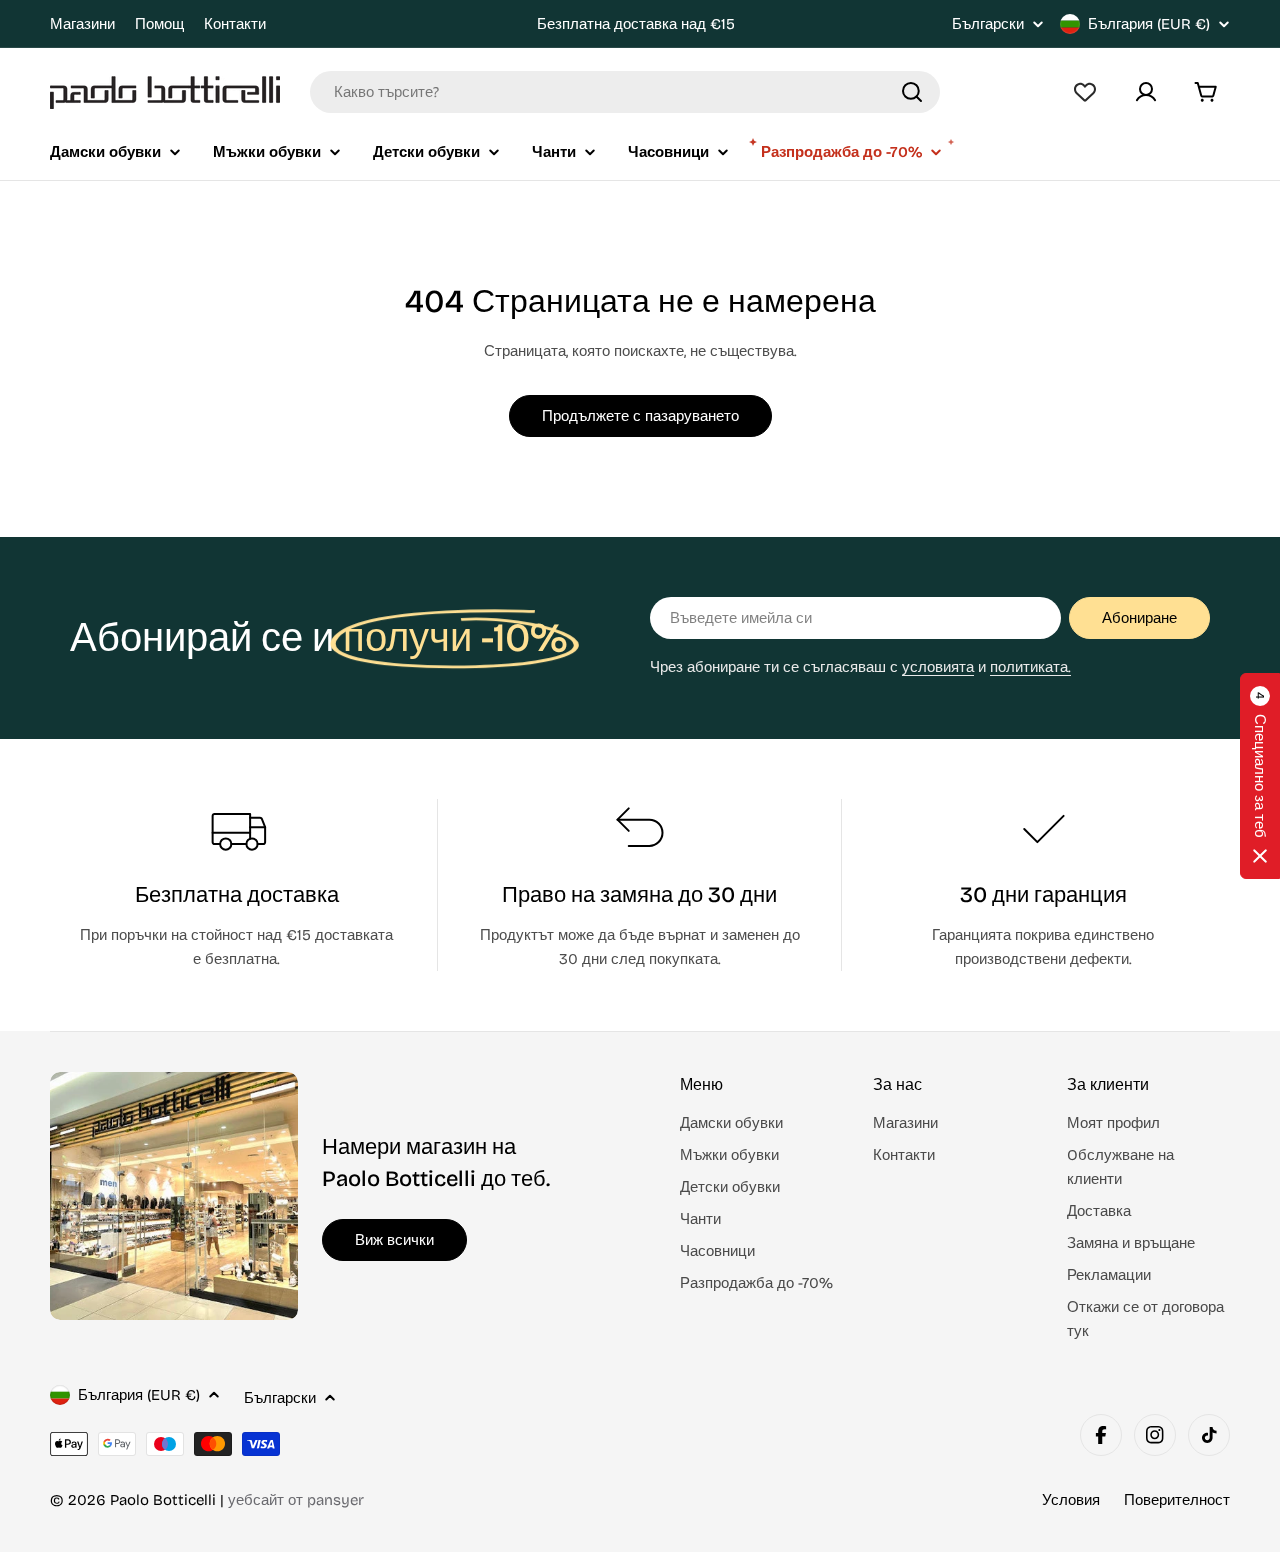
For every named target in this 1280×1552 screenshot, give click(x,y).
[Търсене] (912, 92)
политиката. (1030, 667)
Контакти (235, 24)
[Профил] (1146, 92)
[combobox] (625, 92)
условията (938, 667)
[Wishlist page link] (1085, 92)
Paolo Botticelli (163, 1500)
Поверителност (1177, 1500)
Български (988, 24)
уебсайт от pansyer (296, 1500)
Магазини (82, 24)
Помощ (159, 24)
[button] (1260, 776)
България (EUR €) (1149, 24)
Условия (1071, 1500)
